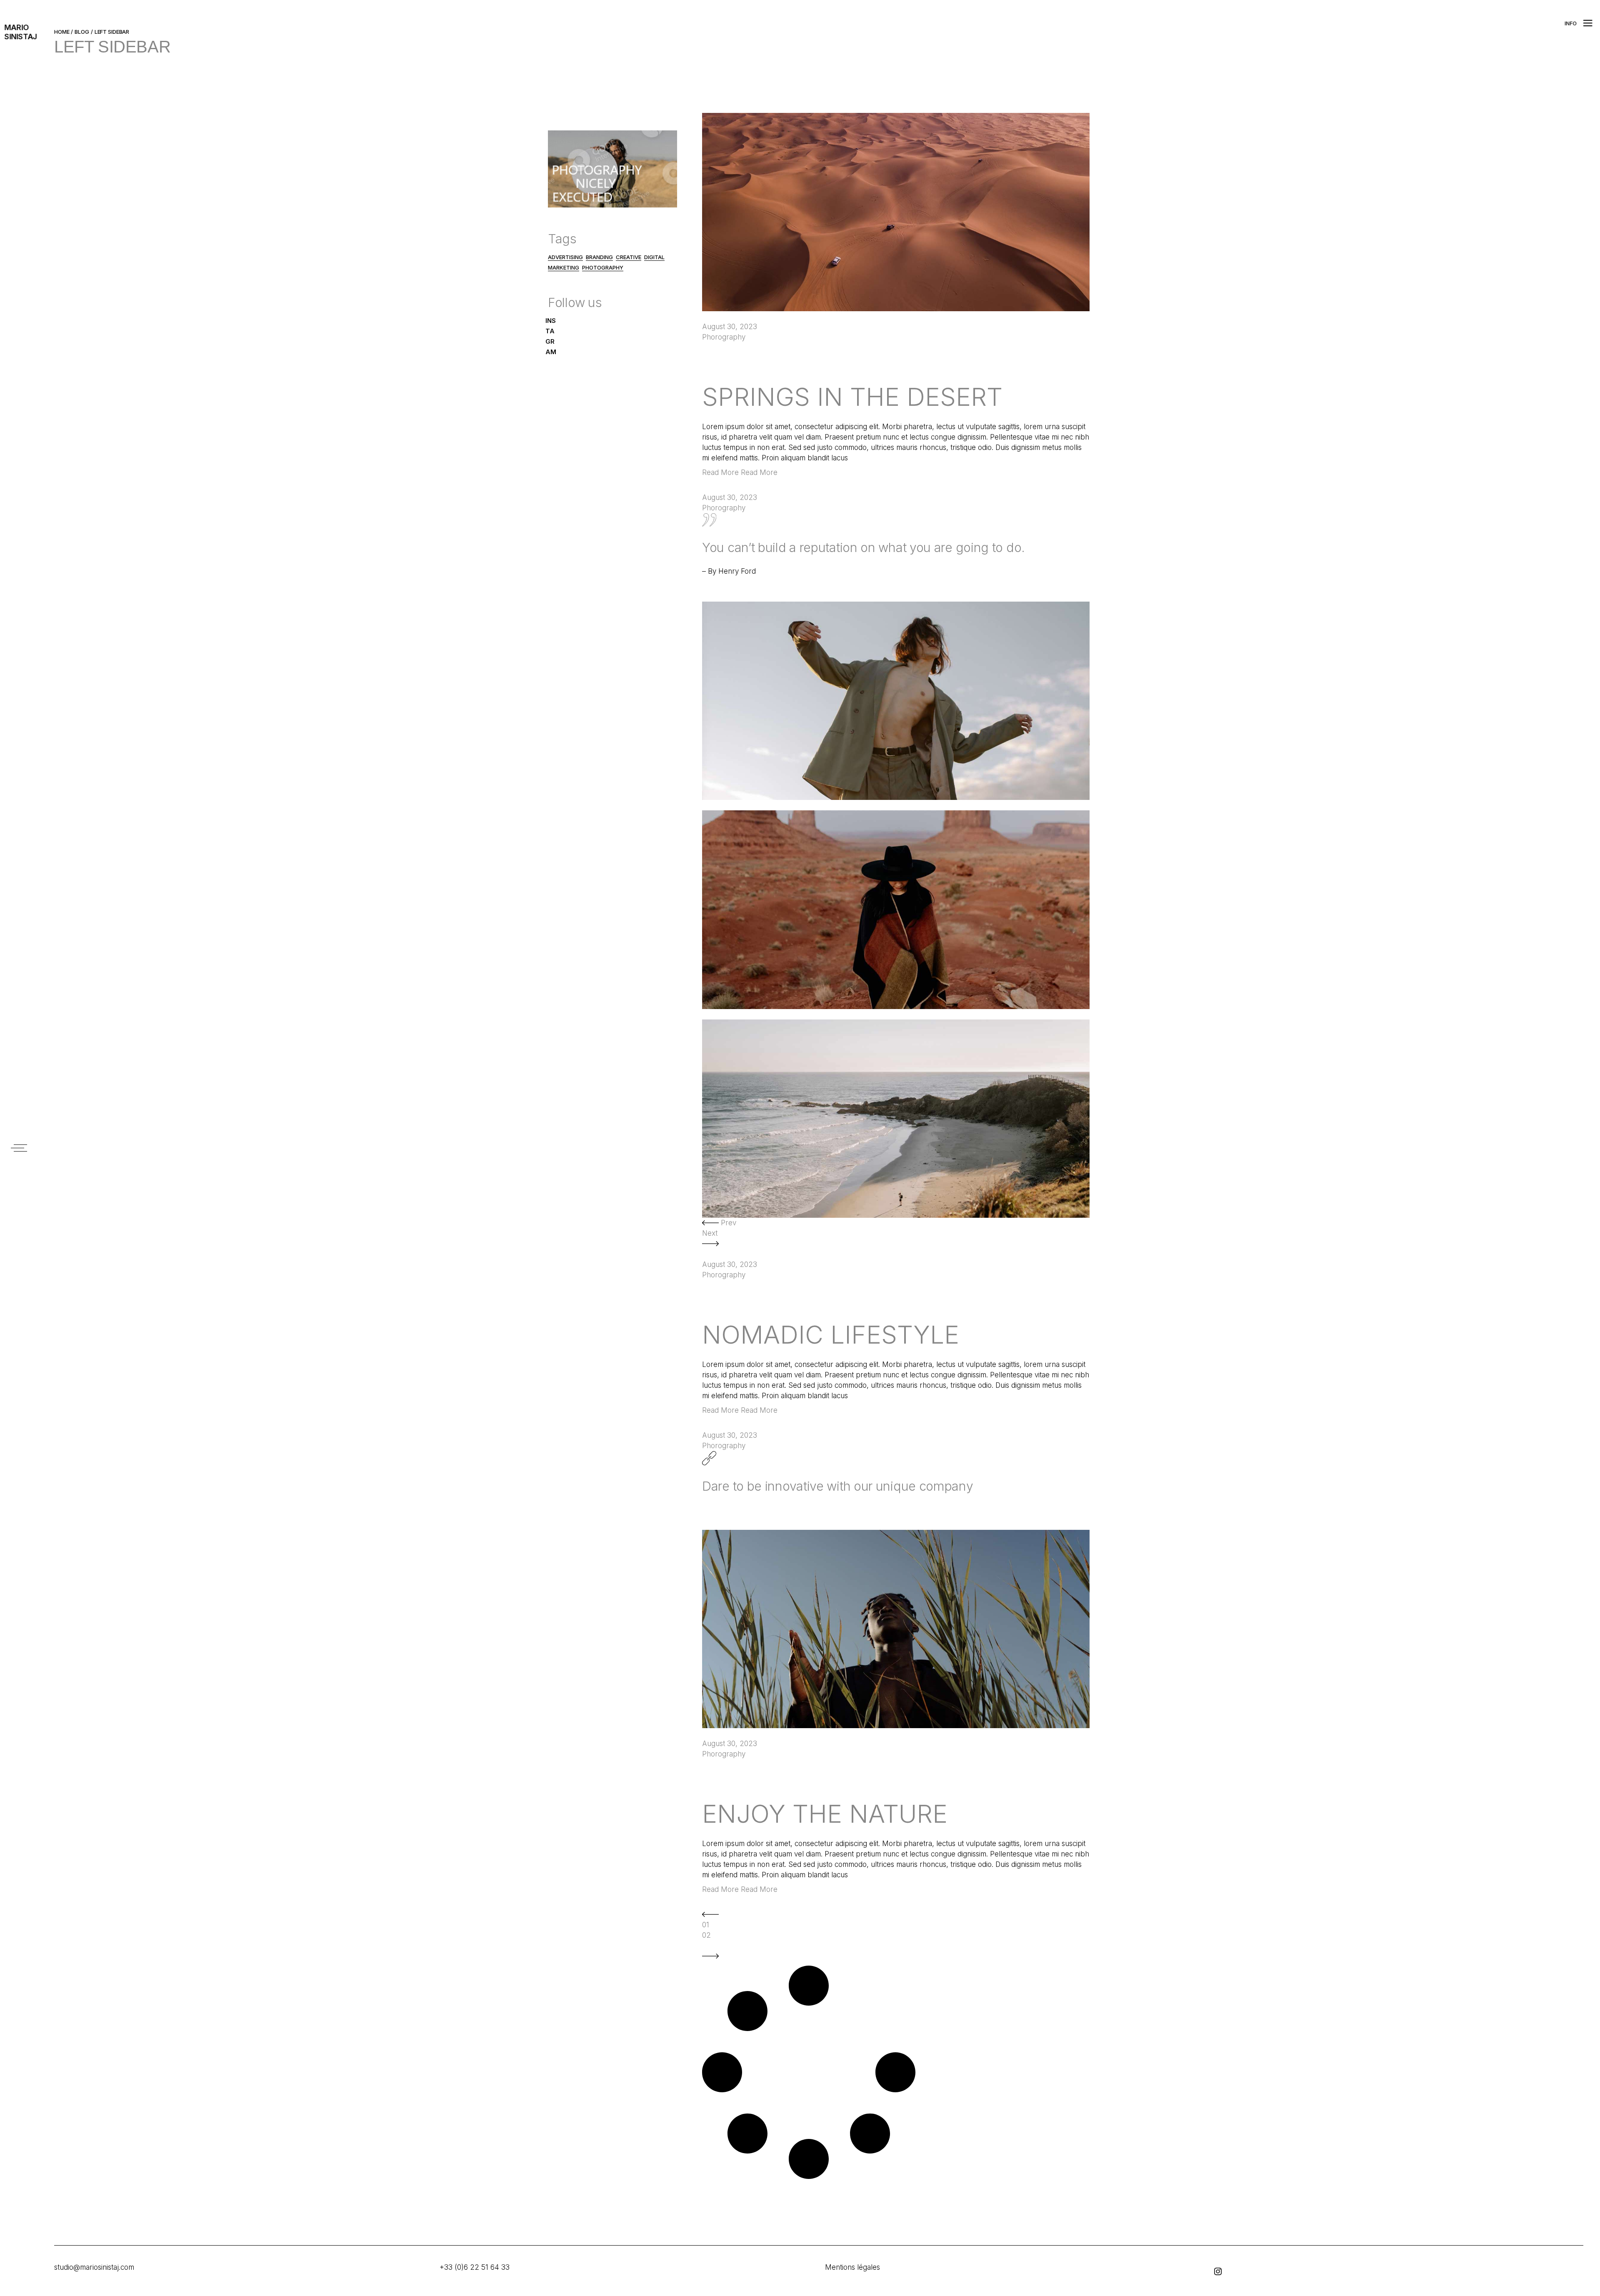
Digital (654, 257)
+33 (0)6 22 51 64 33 (475, 2267)
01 (706, 1925)
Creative (629, 257)
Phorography (724, 337)
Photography (603, 267)
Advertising (565, 257)
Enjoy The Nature (825, 1814)
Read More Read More (740, 472)
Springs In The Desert (852, 397)
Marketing (564, 267)
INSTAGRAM (551, 336)
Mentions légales (852, 2267)
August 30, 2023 (730, 327)
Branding (599, 257)
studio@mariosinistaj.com (94, 2267)
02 (706, 1935)
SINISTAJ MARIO (21, 32)
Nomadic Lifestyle (831, 1334)
